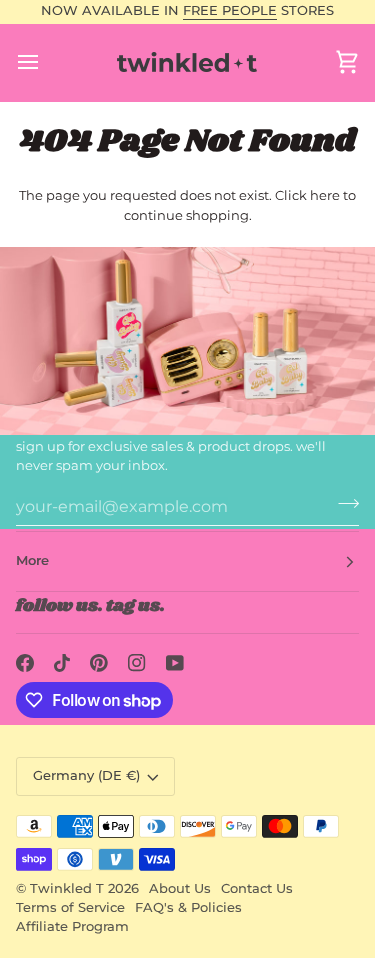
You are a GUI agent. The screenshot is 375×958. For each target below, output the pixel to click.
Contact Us (257, 888)
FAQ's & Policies (188, 907)
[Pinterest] (99, 663)
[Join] (342, 504)
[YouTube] (175, 663)
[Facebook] (25, 663)
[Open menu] (46, 62)
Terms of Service (70, 907)
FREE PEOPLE (230, 10)
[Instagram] (137, 663)
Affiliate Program (72, 926)
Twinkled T (67, 888)
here (325, 195)
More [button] (32, 560)
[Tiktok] (62, 663)
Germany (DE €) (86, 775)
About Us (180, 888)
